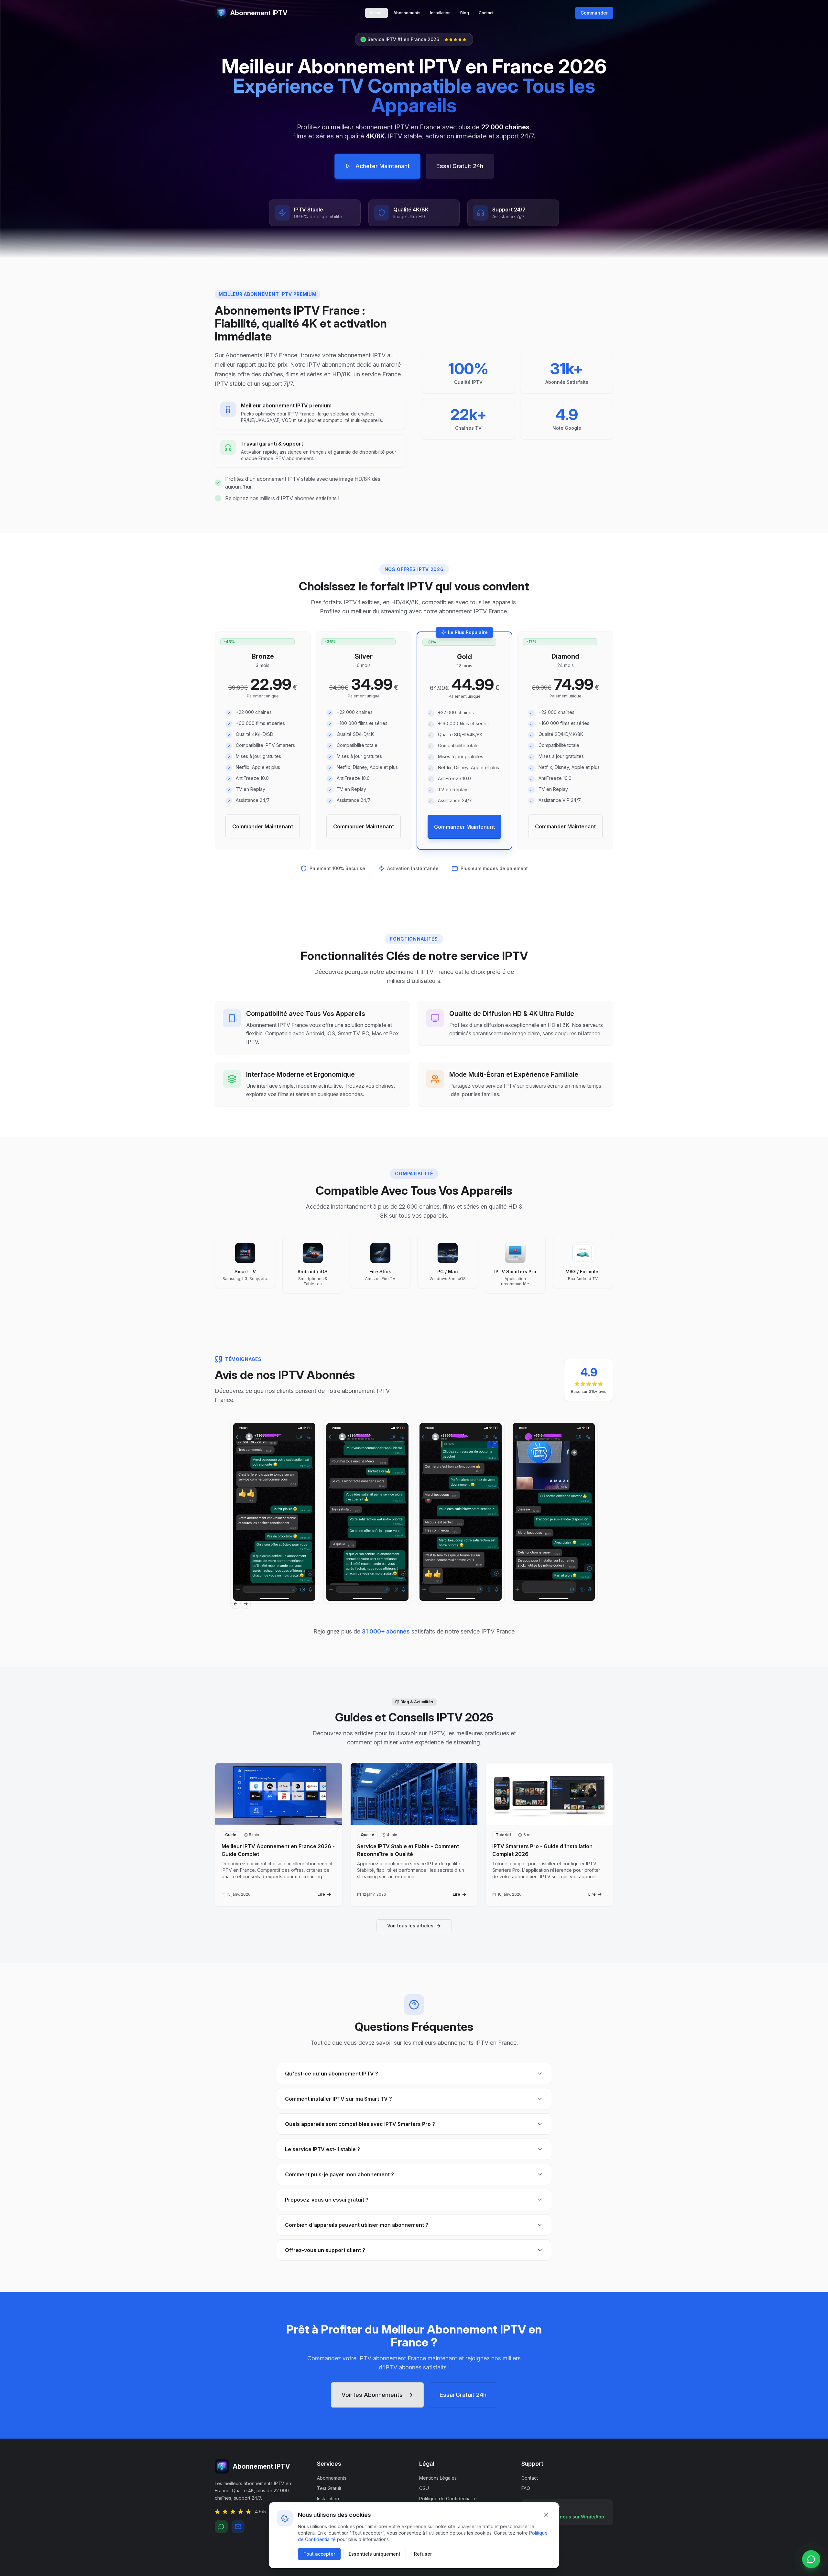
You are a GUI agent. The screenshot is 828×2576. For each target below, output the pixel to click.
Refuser (423, 2554)
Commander (594, 13)
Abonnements (407, 13)
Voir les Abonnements (372, 2395)
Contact (486, 13)
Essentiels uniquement (375, 2554)
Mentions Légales (438, 2478)
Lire (321, 1894)
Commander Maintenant (263, 826)
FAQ (526, 2488)
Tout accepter (319, 2554)
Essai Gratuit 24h (460, 166)
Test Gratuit (329, 2488)
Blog (465, 13)
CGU (424, 2488)
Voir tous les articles (410, 1926)
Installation (440, 13)
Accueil (376, 13)
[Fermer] (546, 2515)
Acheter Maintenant (383, 166)
